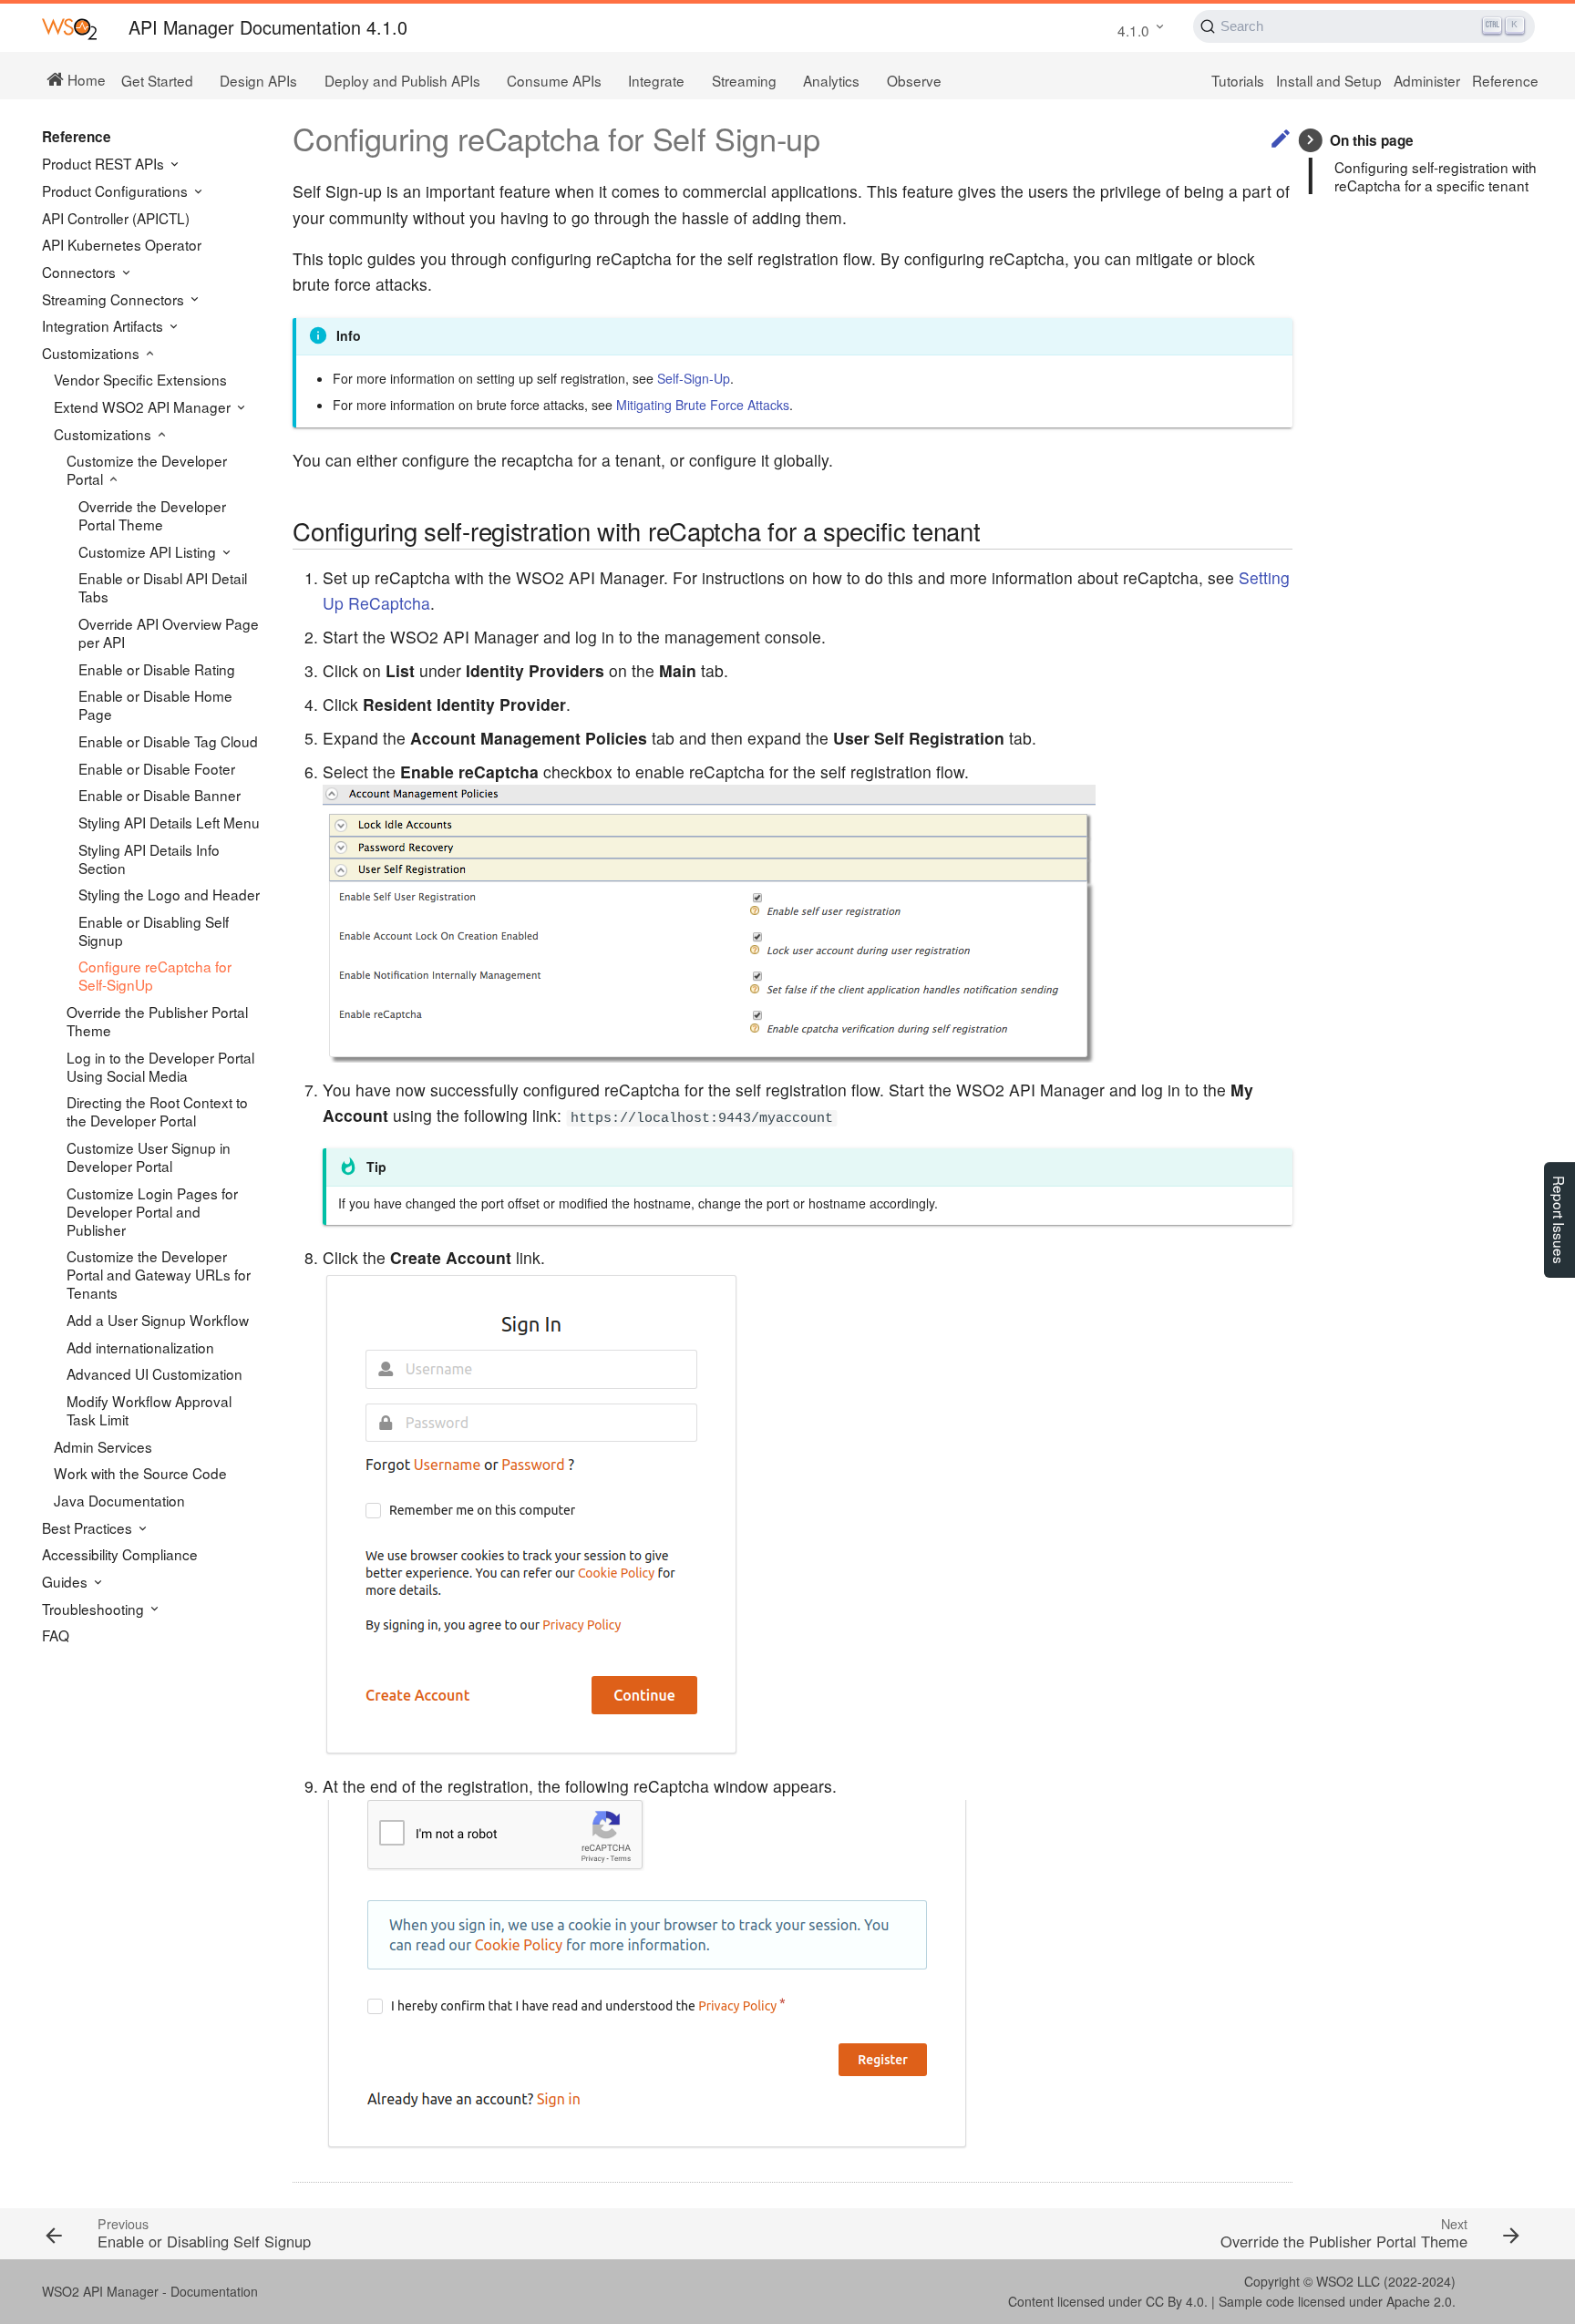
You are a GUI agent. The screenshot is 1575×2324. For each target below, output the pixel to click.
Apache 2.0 (1419, 2301)
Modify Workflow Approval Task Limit (149, 1410)
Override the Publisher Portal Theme (157, 1021)
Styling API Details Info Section (149, 859)
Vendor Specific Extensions (140, 379)
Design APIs (258, 80)
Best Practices (89, 1527)
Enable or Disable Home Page (155, 704)
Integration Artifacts (104, 325)
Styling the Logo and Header (169, 894)
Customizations (93, 353)
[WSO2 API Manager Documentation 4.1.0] (69, 28)
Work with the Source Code (140, 1473)
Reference (1505, 80)
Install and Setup (1329, 80)
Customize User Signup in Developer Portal (149, 1157)
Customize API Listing (149, 551)
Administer (1427, 80)
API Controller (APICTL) (116, 218)
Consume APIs (554, 80)
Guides (67, 1581)
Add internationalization (140, 1347)
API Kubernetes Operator (122, 244)
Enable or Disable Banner (160, 795)
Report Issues (1560, 1220)
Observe (914, 80)
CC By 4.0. (1177, 2301)
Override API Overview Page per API (169, 632)
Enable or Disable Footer (157, 768)
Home (85, 78)
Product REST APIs (105, 163)
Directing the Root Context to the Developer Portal (157, 1111)
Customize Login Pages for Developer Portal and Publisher (152, 1211)
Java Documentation (119, 1500)
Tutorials (1238, 80)
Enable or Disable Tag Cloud (168, 741)
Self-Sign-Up (694, 378)
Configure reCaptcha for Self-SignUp (155, 975)
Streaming (744, 80)
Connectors (81, 272)
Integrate (656, 80)
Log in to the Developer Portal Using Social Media (160, 1066)
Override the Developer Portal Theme (152, 515)
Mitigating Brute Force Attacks (703, 405)
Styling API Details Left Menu (169, 822)
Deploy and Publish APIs (402, 80)
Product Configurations (117, 190)
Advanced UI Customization (154, 1373)
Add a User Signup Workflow (158, 1320)
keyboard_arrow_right (1310, 140)
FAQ (56, 1635)
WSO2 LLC (1348, 2281)
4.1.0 (1133, 30)
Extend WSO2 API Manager (144, 406)
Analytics (831, 80)
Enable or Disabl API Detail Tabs (163, 587)
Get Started (157, 80)
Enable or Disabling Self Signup (154, 931)
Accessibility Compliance (120, 1554)
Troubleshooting (95, 1609)
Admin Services (103, 1446)
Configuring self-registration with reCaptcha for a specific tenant (1436, 176)
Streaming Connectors (115, 299)
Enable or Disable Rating (157, 669)
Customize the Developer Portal (147, 469)
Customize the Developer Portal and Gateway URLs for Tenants (159, 1274)
